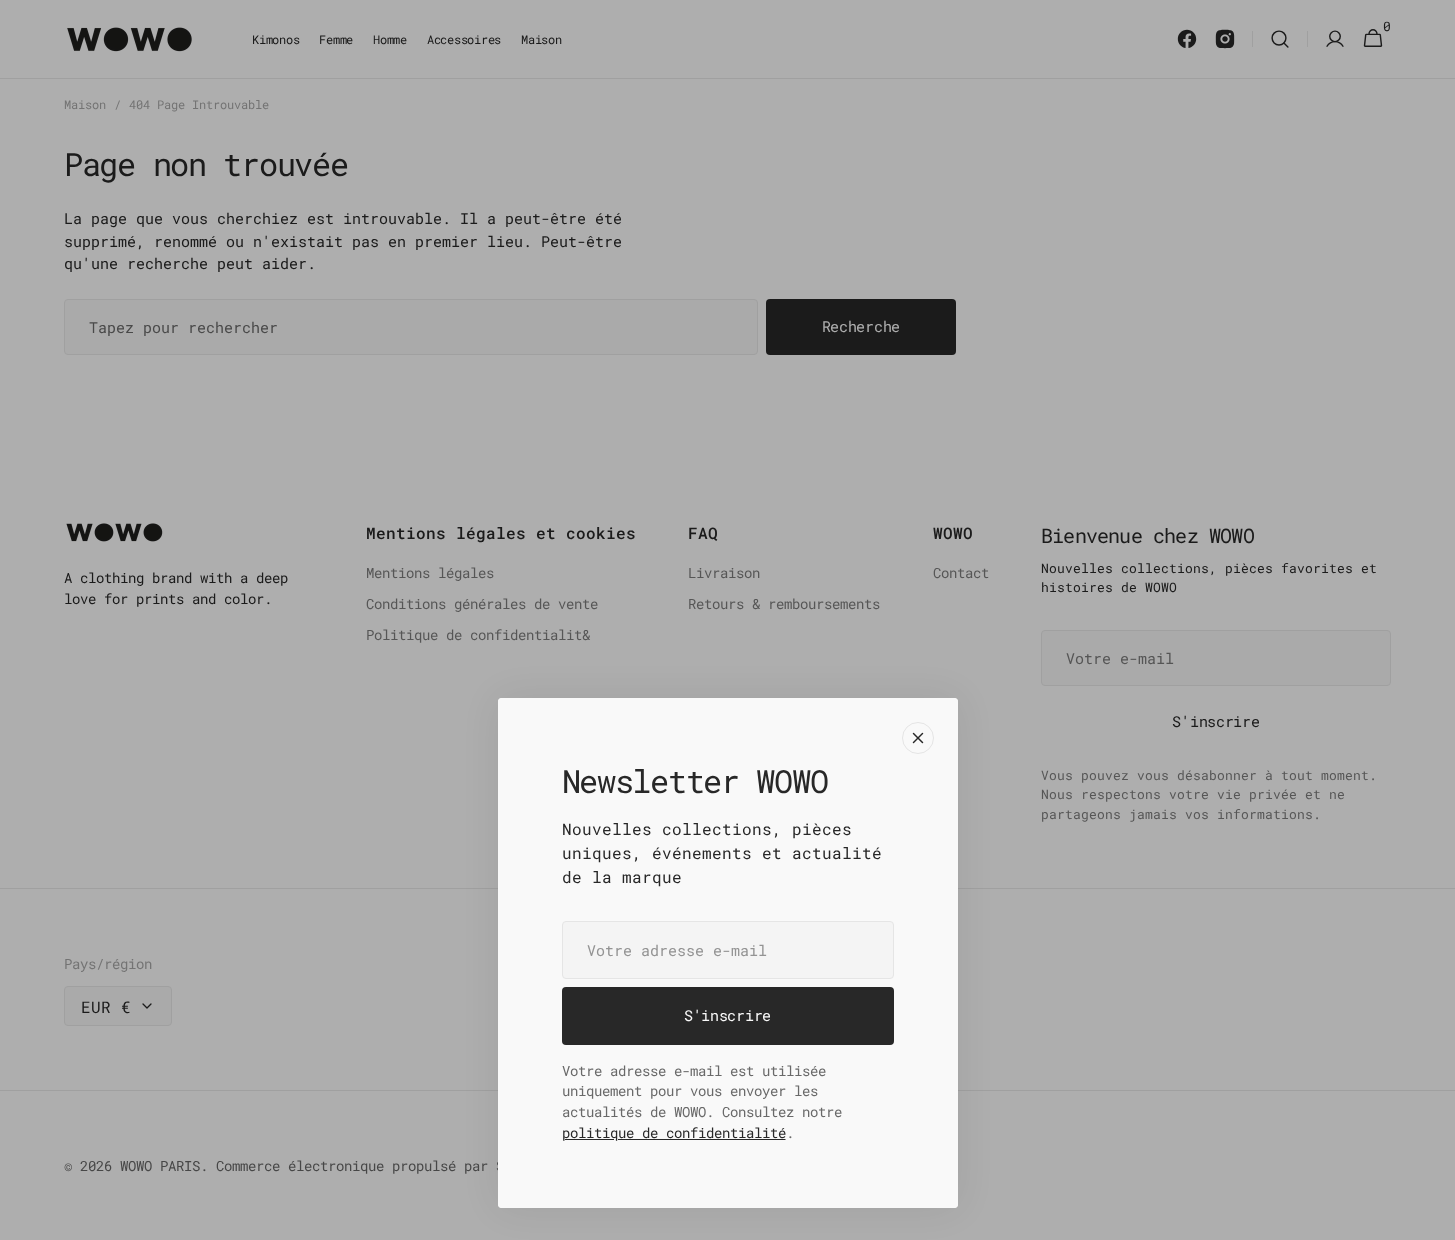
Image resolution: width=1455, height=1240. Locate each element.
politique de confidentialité (674, 1132)
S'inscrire (727, 1015)
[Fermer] (918, 738)
